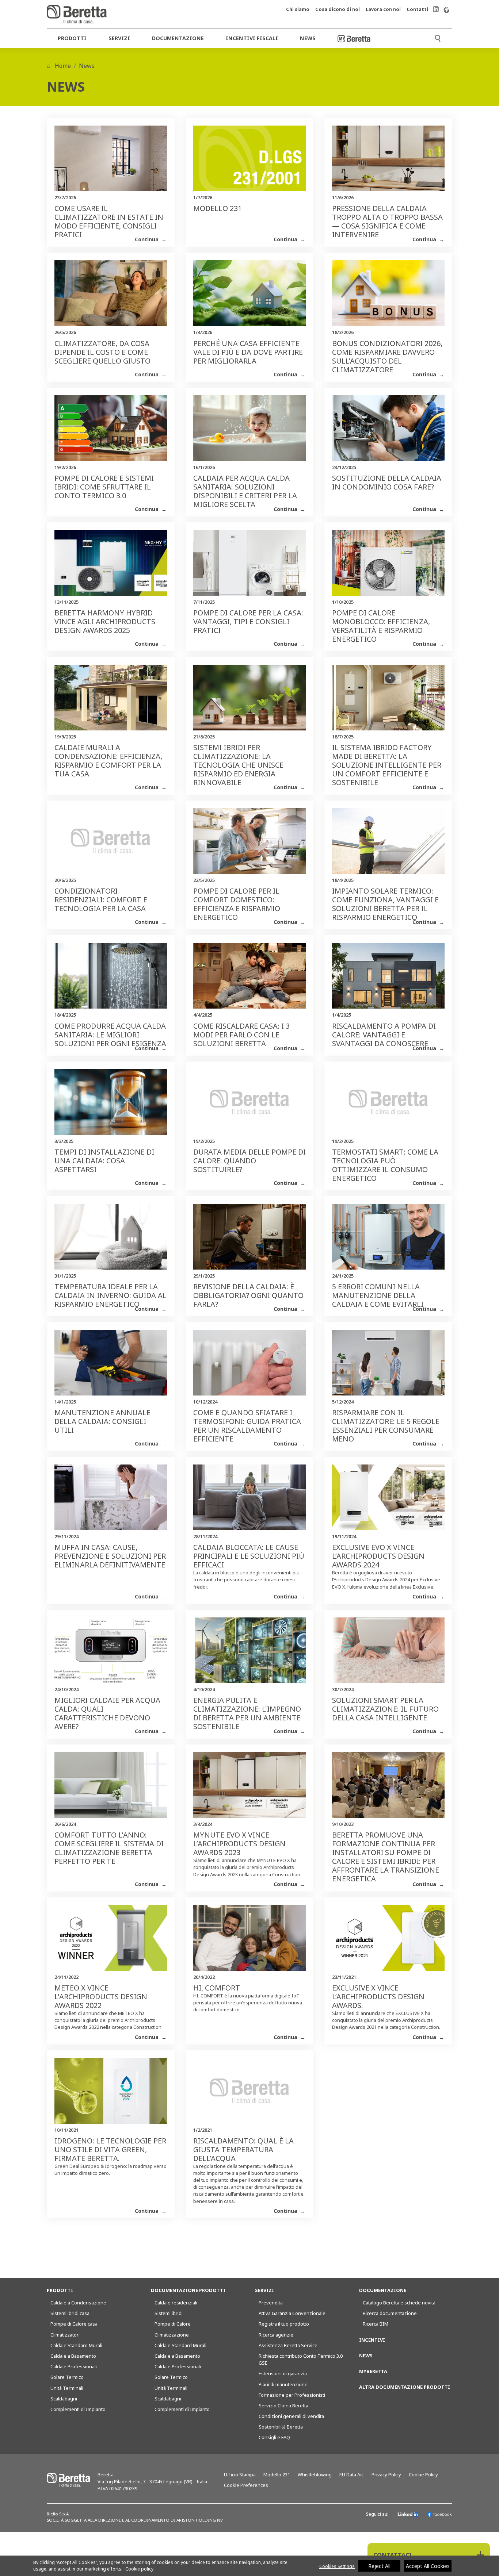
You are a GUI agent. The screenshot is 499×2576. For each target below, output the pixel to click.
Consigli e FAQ (274, 2437)
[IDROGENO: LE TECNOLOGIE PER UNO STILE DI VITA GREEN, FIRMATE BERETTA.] (111, 2095)
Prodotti (72, 38)
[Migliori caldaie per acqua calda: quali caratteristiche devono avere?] (111, 1654)
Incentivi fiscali (252, 38)
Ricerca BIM (376, 2324)
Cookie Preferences (246, 2485)
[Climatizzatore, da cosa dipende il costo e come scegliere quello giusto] (111, 297)
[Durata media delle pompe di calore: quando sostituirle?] (249, 1106)
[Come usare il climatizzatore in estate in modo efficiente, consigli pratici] (111, 162)
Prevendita (271, 2303)
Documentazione (178, 38)
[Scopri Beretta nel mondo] (446, 9)
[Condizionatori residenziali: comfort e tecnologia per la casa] (111, 845)
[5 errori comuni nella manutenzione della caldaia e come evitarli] (388, 1240)
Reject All (379, 2566)
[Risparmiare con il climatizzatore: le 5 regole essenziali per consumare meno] (388, 1366)
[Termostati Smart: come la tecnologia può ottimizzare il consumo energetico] (388, 1106)
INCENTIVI (372, 2340)
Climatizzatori (65, 2335)
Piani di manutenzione (283, 2384)
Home (62, 66)
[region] (249, 2566)
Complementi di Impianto (78, 2409)
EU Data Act (352, 2475)
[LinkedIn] (408, 2514)
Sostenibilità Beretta (281, 2427)
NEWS (366, 2356)
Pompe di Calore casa (74, 2324)
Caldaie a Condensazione (78, 2303)
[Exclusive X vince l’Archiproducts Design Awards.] (388, 1942)
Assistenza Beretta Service (288, 2345)
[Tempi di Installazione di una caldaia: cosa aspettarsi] (111, 1106)
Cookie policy (139, 2569)
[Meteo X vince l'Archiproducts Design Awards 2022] (111, 1942)
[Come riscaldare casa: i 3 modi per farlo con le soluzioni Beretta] (249, 979)
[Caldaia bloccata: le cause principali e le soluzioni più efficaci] (249, 1501)
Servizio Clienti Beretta (283, 2406)
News (308, 38)
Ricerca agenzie (276, 2335)
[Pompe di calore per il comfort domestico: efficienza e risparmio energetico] (249, 845)
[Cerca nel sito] (438, 37)
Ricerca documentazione (390, 2313)
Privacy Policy (386, 2475)
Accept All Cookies (428, 2566)
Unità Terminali (67, 2388)
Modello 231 (277, 2475)
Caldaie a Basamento (73, 2356)
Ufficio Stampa (240, 2475)
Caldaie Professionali (74, 2366)
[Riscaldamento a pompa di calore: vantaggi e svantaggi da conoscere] (388, 979)
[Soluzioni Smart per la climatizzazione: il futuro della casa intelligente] (388, 1654)
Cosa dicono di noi (338, 9)
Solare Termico (67, 2377)
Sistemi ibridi (169, 2313)
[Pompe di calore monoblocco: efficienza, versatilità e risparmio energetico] (388, 567)
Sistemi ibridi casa (70, 2313)
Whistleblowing (315, 2475)
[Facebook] (439, 2514)
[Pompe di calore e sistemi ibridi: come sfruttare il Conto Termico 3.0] (111, 432)
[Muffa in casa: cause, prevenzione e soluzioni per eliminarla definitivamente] (111, 1501)
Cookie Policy (423, 2475)
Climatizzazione (172, 2335)
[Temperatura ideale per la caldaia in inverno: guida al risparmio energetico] (111, 1240)
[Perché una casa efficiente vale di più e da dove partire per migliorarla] (249, 297)
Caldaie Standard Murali (76, 2345)
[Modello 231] (249, 162)
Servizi (119, 38)
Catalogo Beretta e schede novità (399, 2303)
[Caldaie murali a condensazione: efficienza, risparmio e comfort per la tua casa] (111, 701)
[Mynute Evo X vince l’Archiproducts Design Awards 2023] (249, 1789)
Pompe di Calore (173, 2324)
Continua (147, 239)
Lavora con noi (383, 9)
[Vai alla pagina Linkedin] (436, 9)
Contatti (417, 9)
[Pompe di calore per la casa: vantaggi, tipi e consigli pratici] (249, 567)
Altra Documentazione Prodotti (405, 2387)
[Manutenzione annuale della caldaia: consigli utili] (111, 1366)
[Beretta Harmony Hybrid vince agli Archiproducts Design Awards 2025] (111, 567)
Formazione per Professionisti (292, 2395)
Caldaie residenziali (176, 2303)
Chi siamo (298, 9)
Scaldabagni (64, 2399)
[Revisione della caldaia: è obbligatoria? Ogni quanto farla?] (249, 1240)
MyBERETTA (373, 2371)
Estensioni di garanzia (283, 2373)
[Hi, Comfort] (249, 1942)
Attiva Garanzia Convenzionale (292, 2313)
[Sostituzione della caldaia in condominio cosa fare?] (388, 432)
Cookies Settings (337, 2566)
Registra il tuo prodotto (284, 2324)
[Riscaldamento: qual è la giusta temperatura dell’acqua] (249, 2095)
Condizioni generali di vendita (291, 2416)
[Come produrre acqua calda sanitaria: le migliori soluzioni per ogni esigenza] (111, 979)
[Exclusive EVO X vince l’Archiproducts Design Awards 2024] (388, 1501)
